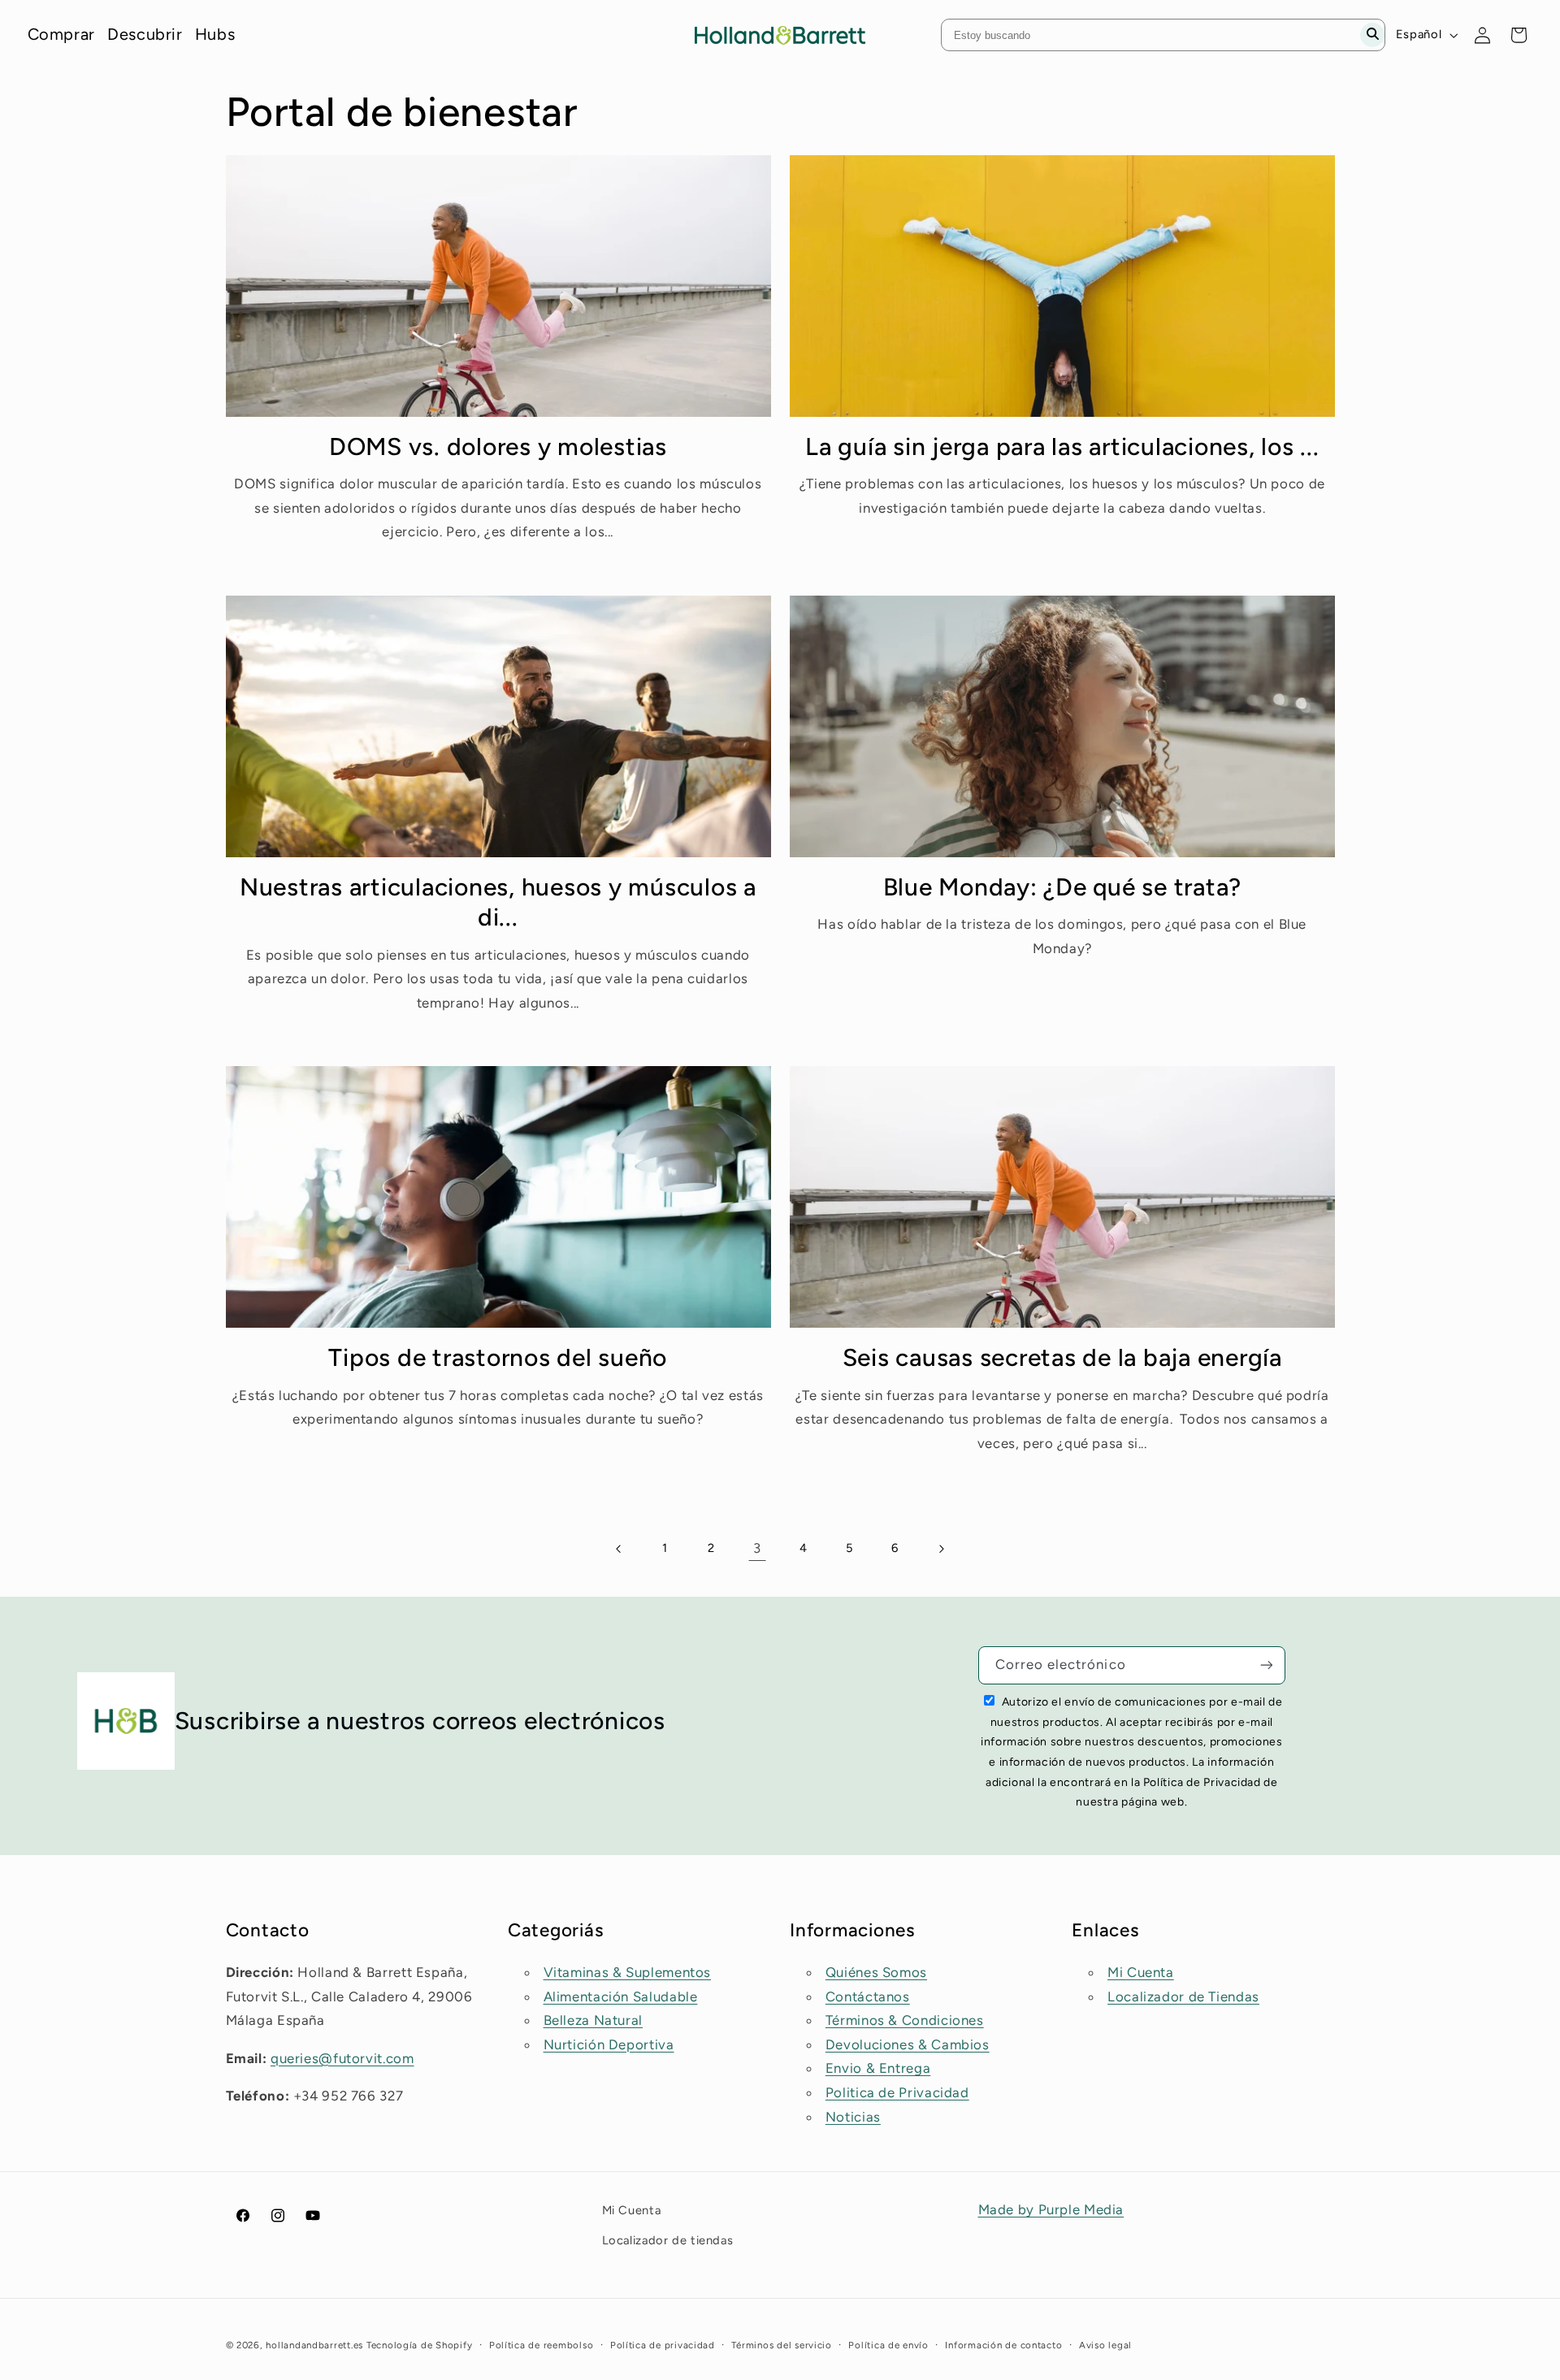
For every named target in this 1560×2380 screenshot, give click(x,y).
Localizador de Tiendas (1183, 1996)
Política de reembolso (541, 2345)
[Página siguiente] (941, 1549)
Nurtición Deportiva (609, 2044)
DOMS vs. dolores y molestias (498, 447)
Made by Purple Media (1051, 2209)
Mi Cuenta (1141, 1972)
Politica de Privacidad (897, 2092)
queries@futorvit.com (342, 2058)
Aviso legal (1105, 2345)
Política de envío (888, 2345)
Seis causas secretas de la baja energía (1062, 1357)
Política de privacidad (663, 2345)
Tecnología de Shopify (419, 2345)
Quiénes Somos (876, 1972)
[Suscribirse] (1267, 1665)
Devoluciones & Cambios (908, 2044)
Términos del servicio (781, 2345)
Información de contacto (1003, 2345)
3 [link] (757, 1548)
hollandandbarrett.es (314, 2345)
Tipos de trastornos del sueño (498, 1357)
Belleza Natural (593, 2020)
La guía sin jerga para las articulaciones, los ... (1062, 447)
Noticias (853, 2117)
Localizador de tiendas (668, 2240)
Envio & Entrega (878, 2068)
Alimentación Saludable (621, 1996)
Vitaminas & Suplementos (628, 1972)
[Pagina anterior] (619, 1549)
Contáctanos (868, 1996)
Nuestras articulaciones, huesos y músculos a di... (498, 902)
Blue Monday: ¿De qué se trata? (1063, 887)
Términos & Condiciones (905, 2020)
